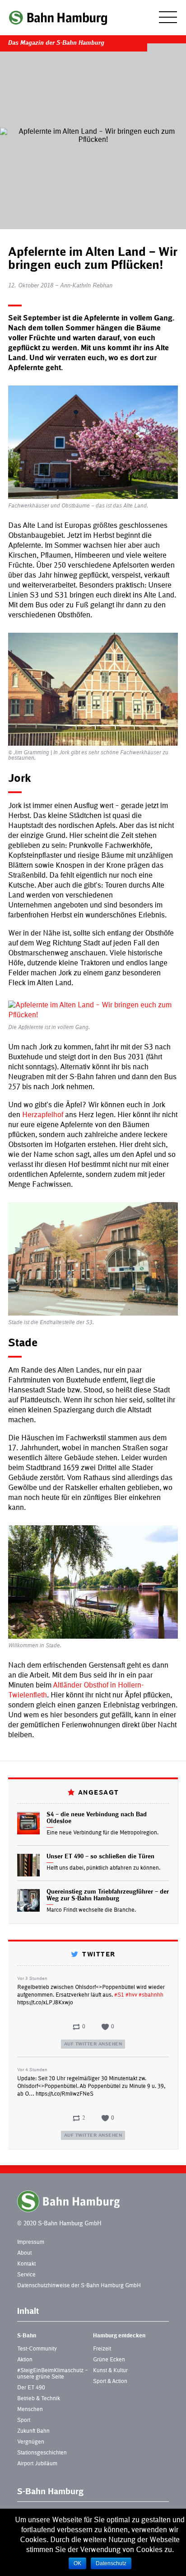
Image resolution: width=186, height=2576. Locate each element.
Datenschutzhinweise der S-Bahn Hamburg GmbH (79, 2286)
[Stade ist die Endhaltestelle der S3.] (93, 1259)
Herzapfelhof (43, 1115)
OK (77, 2563)
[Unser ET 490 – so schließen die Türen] (28, 1865)
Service (26, 2275)
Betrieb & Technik (39, 2399)
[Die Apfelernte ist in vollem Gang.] (93, 1011)
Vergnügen (31, 2442)
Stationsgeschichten (42, 2453)
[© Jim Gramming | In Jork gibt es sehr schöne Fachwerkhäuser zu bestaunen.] (93, 689)
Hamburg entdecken (119, 2336)
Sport (24, 2421)
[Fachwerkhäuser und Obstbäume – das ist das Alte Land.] (93, 442)
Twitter (98, 1955)
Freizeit (102, 2349)
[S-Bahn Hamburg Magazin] (58, 18)
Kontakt (26, 2264)
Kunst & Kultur (110, 2371)
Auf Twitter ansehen (93, 2044)
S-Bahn (27, 2336)
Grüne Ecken (109, 2360)
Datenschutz (111, 2563)
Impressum (31, 2242)
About (24, 2253)
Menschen (30, 2410)
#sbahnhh (151, 1995)
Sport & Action (110, 2382)
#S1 (119, 1995)
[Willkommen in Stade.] (93, 1582)
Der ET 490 (31, 2388)
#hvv (131, 1995)
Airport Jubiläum (37, 2464)
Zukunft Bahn (33, 2431)
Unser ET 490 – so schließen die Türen (100, 1857)
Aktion (25, 2360)
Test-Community (37, 2349)
